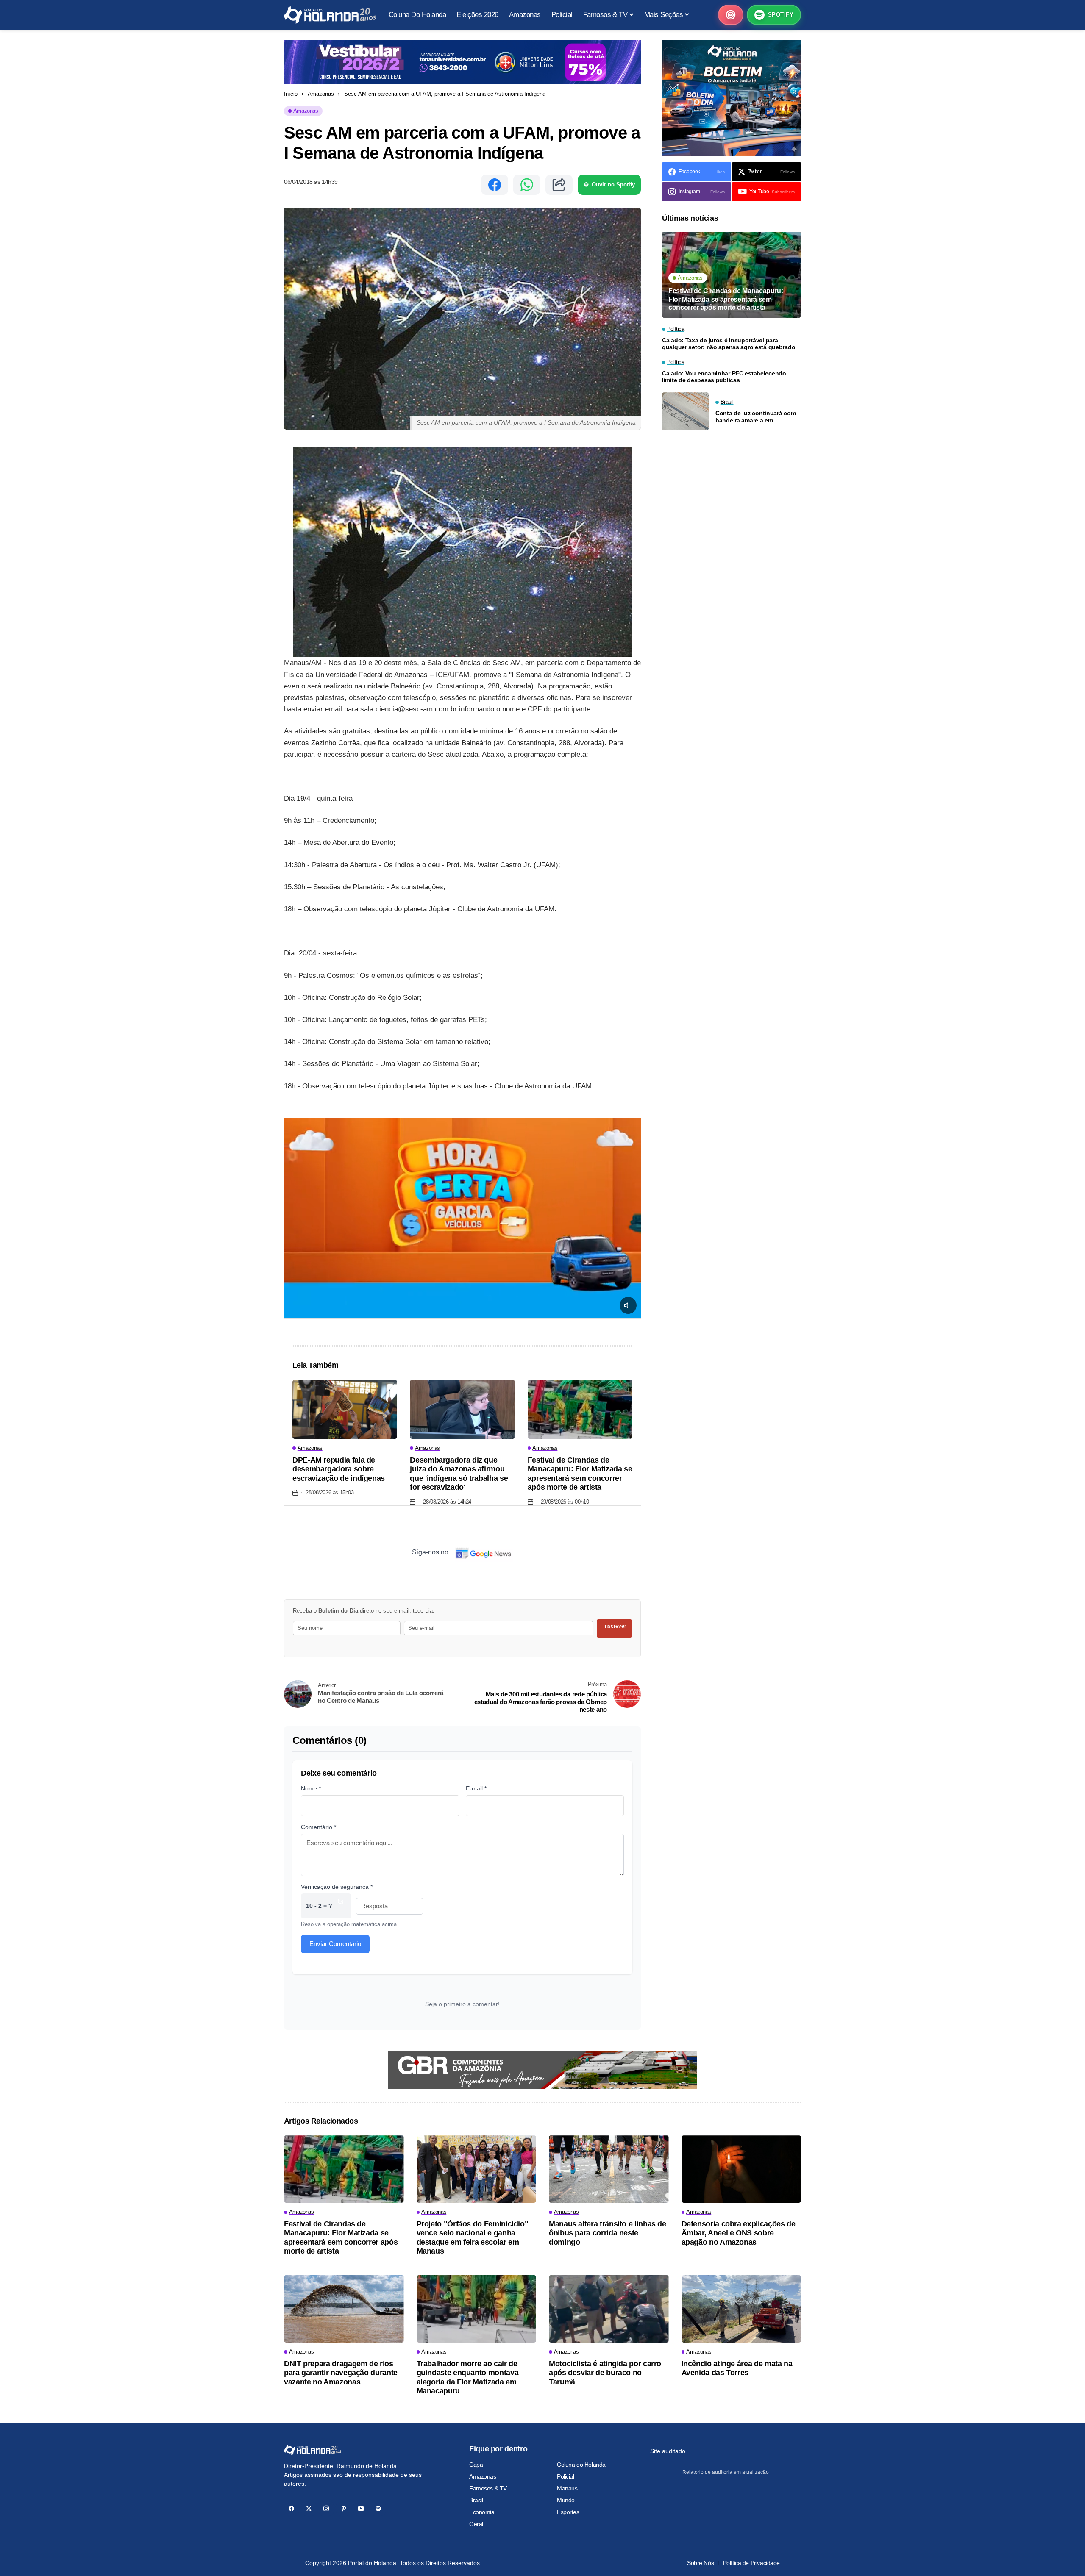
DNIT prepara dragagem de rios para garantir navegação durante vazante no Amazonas (341, 2373)
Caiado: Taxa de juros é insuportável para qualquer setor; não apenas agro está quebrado (729, 344)
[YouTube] (361, 2508)
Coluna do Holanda (581, 2465)
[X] (309, 2508)
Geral (476, 2524)
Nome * (311, 1788)
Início (291, 94)
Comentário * (319, 1827)
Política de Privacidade (751, 2563)
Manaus (567, 2488)
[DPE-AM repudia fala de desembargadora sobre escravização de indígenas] (345, 1409)
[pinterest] (344, 2508)
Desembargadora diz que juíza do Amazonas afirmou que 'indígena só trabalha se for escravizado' (459, 1474)
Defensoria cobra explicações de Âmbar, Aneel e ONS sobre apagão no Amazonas (739, 2233)
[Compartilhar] (559, 185)
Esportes (568, 2512)
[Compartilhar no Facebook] (495, 185)
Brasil (476, 2500)
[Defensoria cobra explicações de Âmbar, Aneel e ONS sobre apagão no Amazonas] (741, 2169)
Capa (476, 2465)
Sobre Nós (700, 2563)
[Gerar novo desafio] (340, 1906)
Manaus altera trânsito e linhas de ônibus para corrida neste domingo (608, 2233)
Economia (482, 2512)
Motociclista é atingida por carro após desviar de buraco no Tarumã (605, 2373)
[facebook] (291, 2508)
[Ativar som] (628, 1305)
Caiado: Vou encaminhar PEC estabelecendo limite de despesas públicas (724, 377)
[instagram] (326, 2508)
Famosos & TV (488, 2488)
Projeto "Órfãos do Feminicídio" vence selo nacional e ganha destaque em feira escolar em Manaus (473, 2238)
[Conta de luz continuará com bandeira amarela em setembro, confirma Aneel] (685, 411)
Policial (566, 2476)
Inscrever (615, 1626)
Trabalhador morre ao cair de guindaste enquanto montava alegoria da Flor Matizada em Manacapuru (468, 2378)
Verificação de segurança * (337, 1887)
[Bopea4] (330, 15)
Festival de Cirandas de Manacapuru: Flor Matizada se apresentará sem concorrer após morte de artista (580, 1474)
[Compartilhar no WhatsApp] (527, 185)
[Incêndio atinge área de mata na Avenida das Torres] (741, 2309)
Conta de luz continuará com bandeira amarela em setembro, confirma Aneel (755, 417)
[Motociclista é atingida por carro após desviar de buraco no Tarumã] (609, 2309)
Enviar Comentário (335, 1944)
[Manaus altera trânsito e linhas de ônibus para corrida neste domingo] (609, 2169)
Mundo (566, 2500)
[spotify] (378, 2508)
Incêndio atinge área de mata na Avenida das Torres (737, 2368)
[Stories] (731, 15)
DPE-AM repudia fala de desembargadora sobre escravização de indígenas (339, 1469)
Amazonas (321, 94)
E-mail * (476, 1788)
